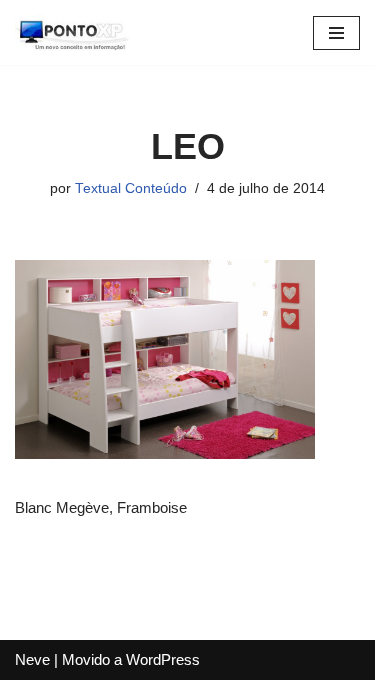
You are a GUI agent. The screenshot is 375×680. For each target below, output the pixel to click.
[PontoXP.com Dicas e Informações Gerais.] (75, 32)
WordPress (163, 659)
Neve (32, 659)
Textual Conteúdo (131, 188)
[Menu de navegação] (336, 33)
